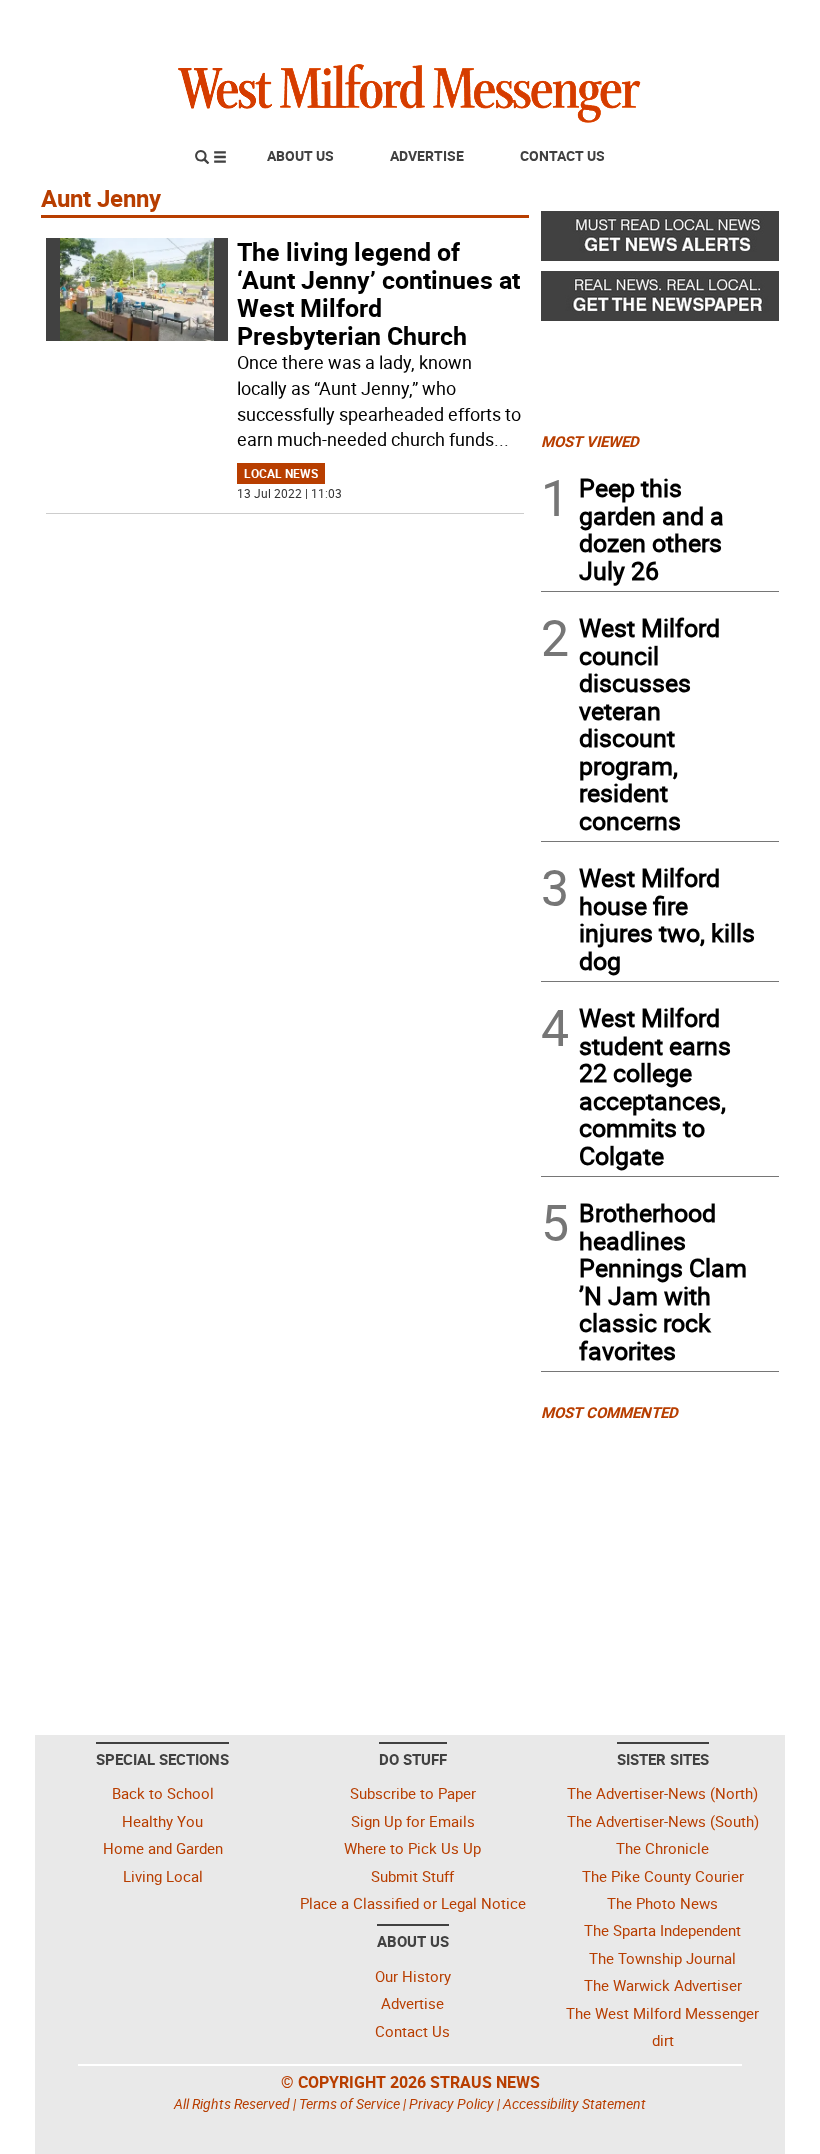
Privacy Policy (451, 2103)
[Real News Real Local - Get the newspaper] (660, 301)
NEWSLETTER (618, 23)
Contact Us (562, 155)
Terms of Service (349, 2103)
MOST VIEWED (590, 441)
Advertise (427, 155)
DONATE (730, 23)
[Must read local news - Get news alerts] (660, 241)
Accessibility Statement (574, 2103)
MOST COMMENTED (609, 1412)
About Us (300, 155)
